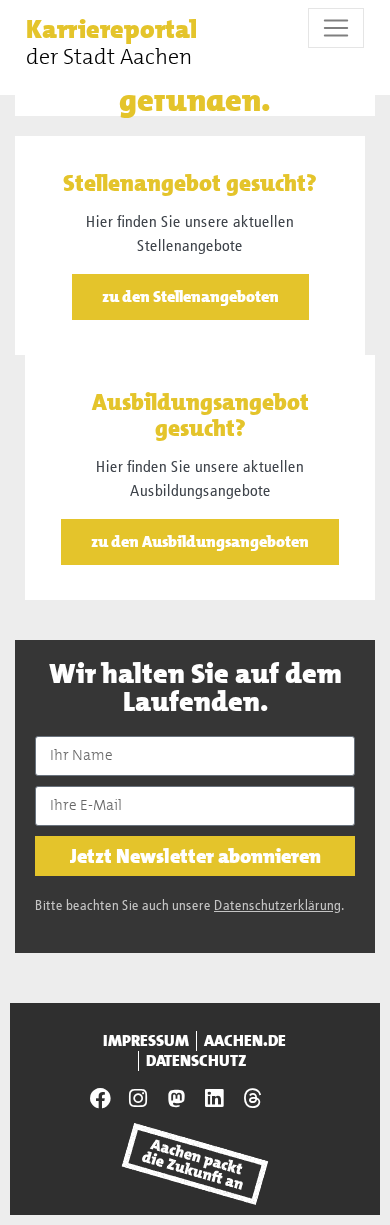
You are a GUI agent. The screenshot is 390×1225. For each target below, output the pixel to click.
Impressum (146, 1041)
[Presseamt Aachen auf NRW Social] (176, 1098)
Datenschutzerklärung (277, 906)
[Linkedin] (214, 1098)
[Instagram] (138, 1098)
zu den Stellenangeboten (190, 296)
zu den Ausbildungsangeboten (200, 541)
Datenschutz (196, 1061)
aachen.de (245, 1041)
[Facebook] (101, 1098)
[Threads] (252, 1098)
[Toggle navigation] (336, 28)
